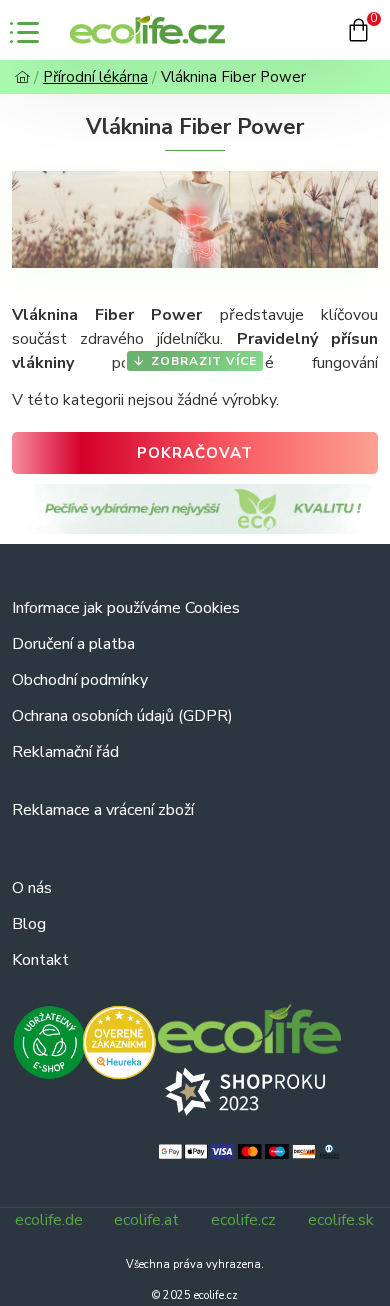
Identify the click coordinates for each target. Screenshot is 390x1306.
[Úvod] (22, 77)
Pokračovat (195, 453)
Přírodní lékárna (95, 77)
